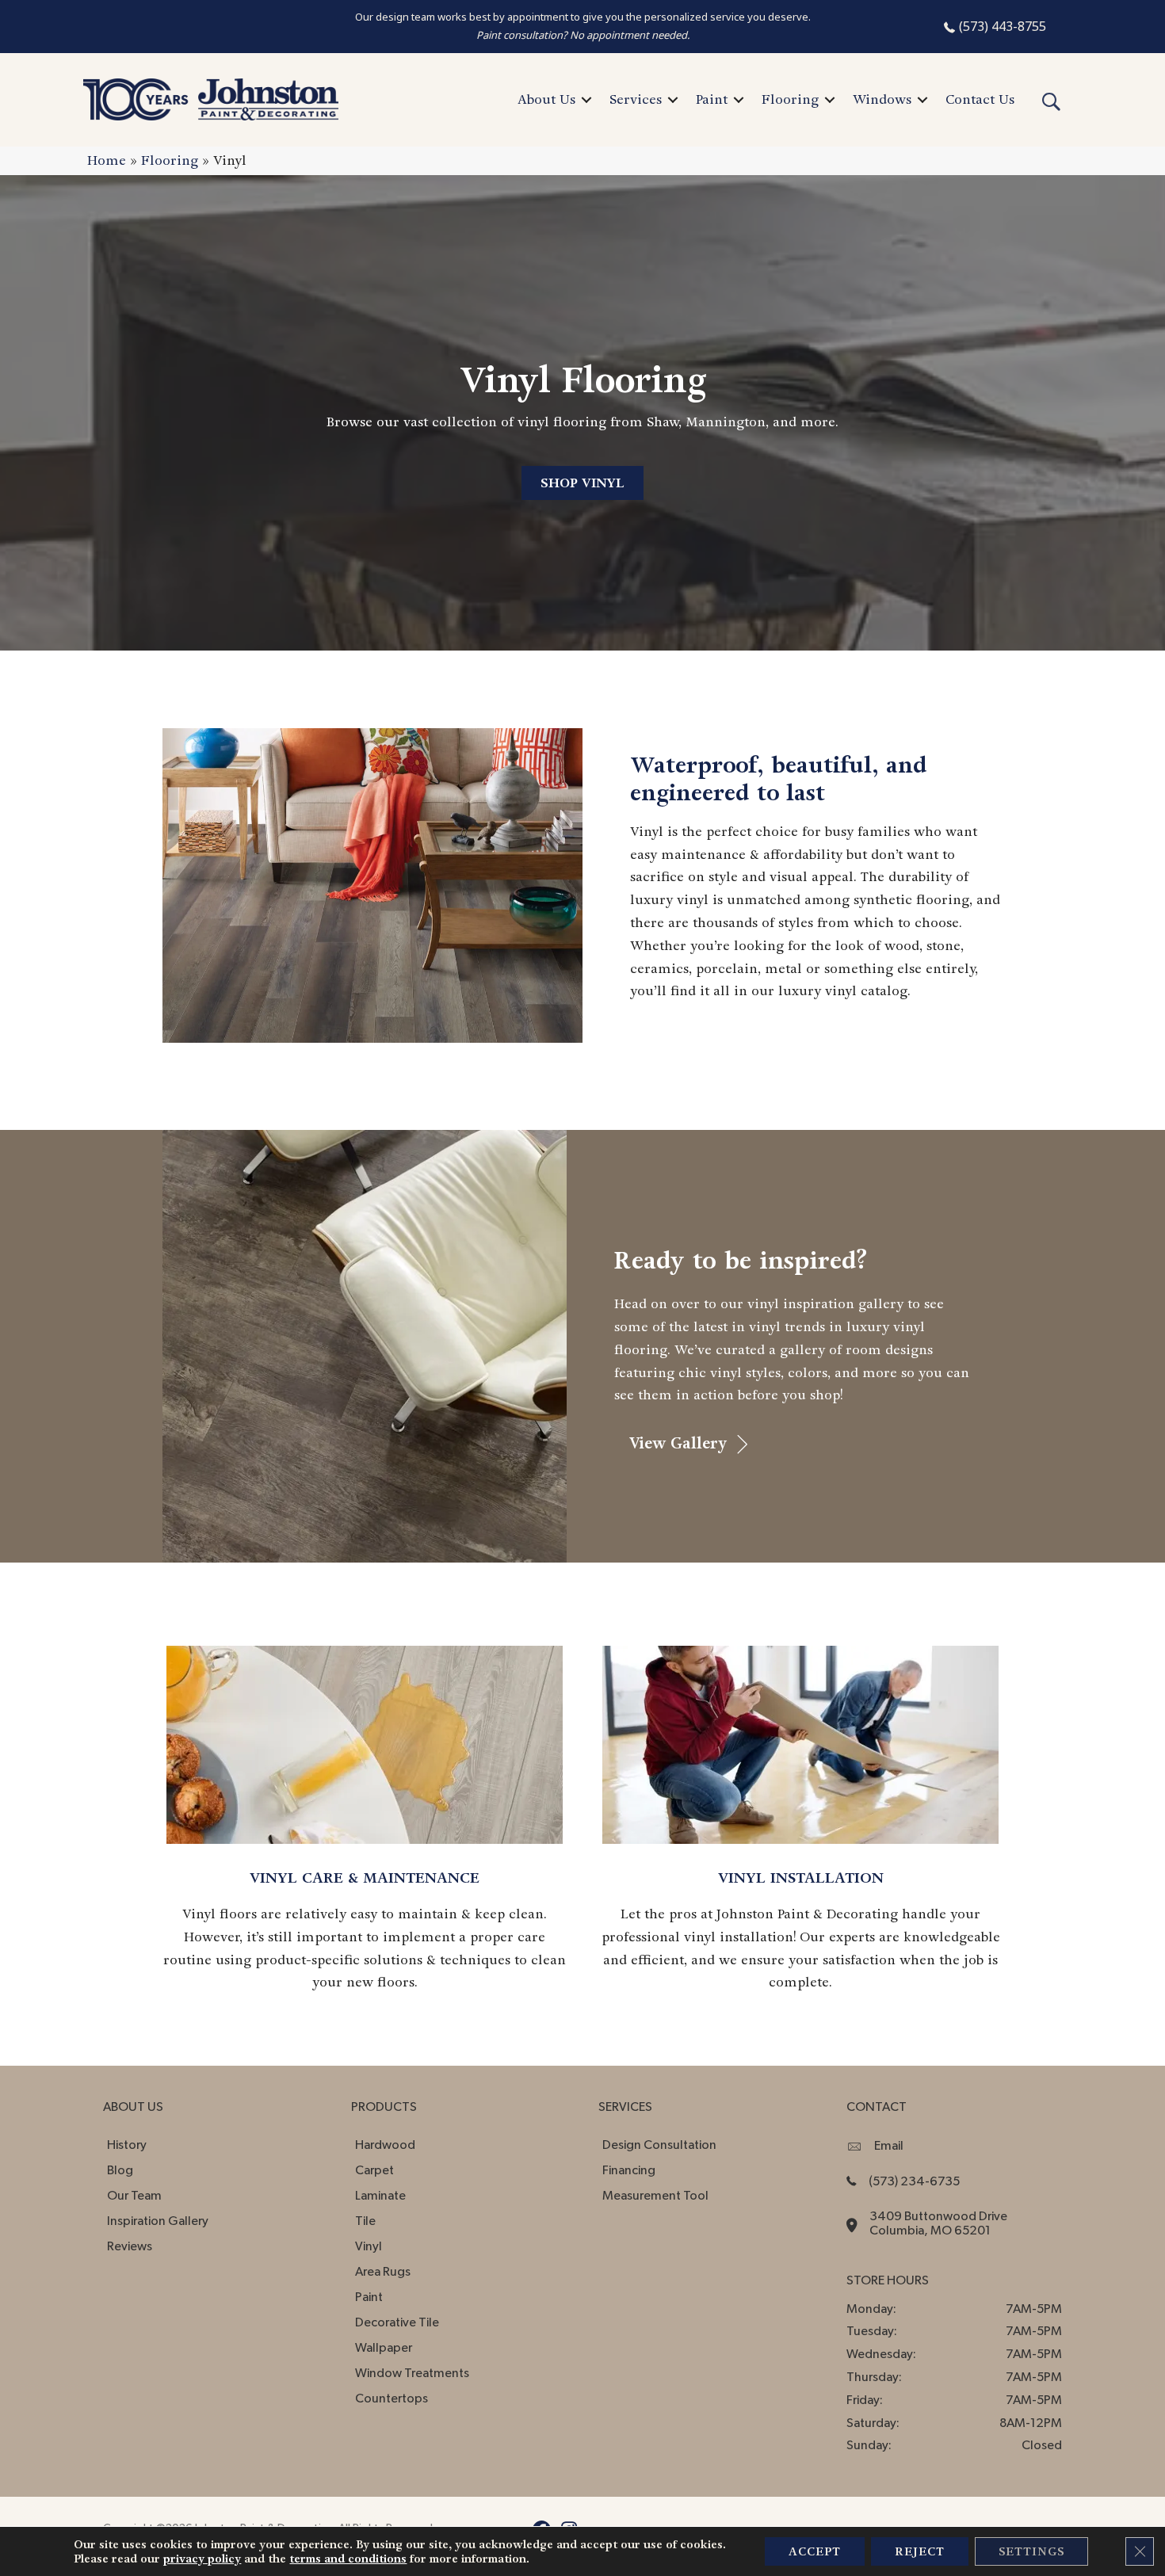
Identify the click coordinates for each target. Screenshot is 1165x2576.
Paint (712, 99)
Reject (920, 2551)
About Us (546, 99)
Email (889, 2146)
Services (636, 99)
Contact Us (980, 99)
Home (107, 160)
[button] (586, 100)
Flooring (790, 99)
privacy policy (202, 2559)
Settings (1031, 2551)
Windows (882, 99)
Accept (815, 2551)
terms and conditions (348, 2559)
